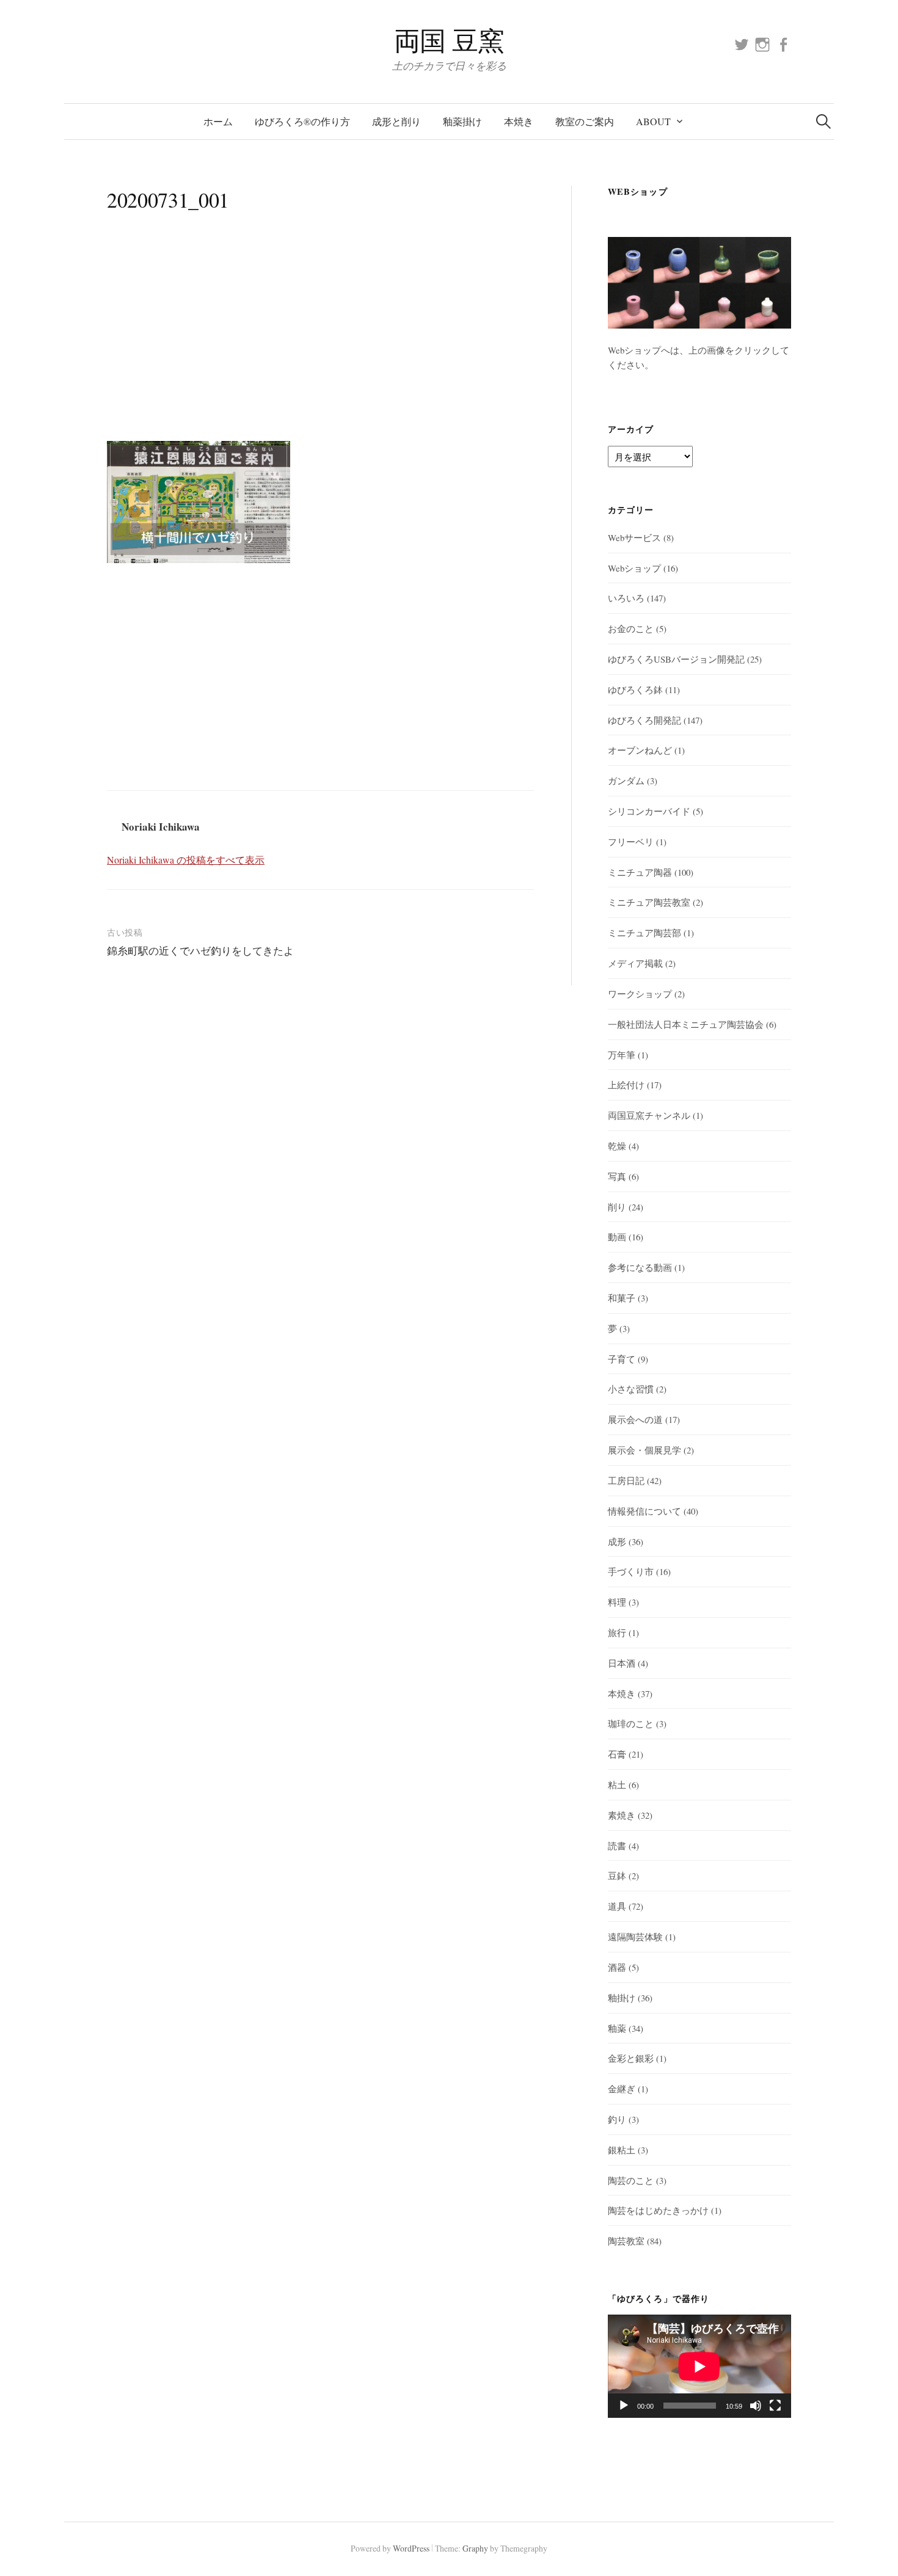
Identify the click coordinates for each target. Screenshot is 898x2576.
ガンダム (626, 780)
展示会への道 (635, 1419)
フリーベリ (631, 842)
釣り (617, 2119)
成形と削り (396, 121)
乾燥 (617, 1146)
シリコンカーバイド (649, 811)
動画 (617, 1237)
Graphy (475, 2548)
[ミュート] (756, 2406)
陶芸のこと (631, 2180)
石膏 (617, 1754)
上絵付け (626, 1085)
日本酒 (622, 1663)
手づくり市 (631, 1571)
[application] (699, 2366)
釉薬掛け (462, 121)
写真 (617, 1176)
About (653, 121)
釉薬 (617, 2028)
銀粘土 (622, 2150)
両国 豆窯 (449, 40)
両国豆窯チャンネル (649, 1115)
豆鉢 (617, 1876)
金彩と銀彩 (631, 2058)
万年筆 (622, 1055)
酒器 (617, 1967)
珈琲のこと (631, 1723)
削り (617, 1207)
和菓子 (622, 1298)
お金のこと (631, 628)
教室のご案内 (585, 121)
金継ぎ (622, 2089)
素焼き (622, 1815)
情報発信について (644, 1511)
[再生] (624, 2406)
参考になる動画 (640, 1267)
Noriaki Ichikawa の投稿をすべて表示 (186, 860)
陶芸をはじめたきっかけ (658, 2210)
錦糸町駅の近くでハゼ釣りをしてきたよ (200, 951)
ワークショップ (640, 994)
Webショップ (634, 568)
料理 (617, 1602)
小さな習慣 (631, 1389)
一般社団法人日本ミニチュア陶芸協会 (686, 1024)
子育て (622, 1359)
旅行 (617, 1632)
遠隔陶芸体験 (635, 1937)
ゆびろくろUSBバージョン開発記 (676, 659)
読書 (617, 1846)
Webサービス (634, 537)
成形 (617, 1541)
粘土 (617, 1785)
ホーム (218, 121)
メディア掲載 (635, 963)
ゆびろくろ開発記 (644, 720)
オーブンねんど (640, 750)
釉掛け (622, 1998)
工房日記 (626, 1480)
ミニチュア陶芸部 (644, 933)
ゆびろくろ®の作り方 (302, 121)
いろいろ (626, 598)
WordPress (411, 2548)
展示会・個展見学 (644, 1450)
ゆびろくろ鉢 (635, 689)
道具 (617, 1906)
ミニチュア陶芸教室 (649, 902)
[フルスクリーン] (775, 2406)
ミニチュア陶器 (640, 872)
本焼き (519, 121)
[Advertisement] (321, 340)
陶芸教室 (626, 2241)
